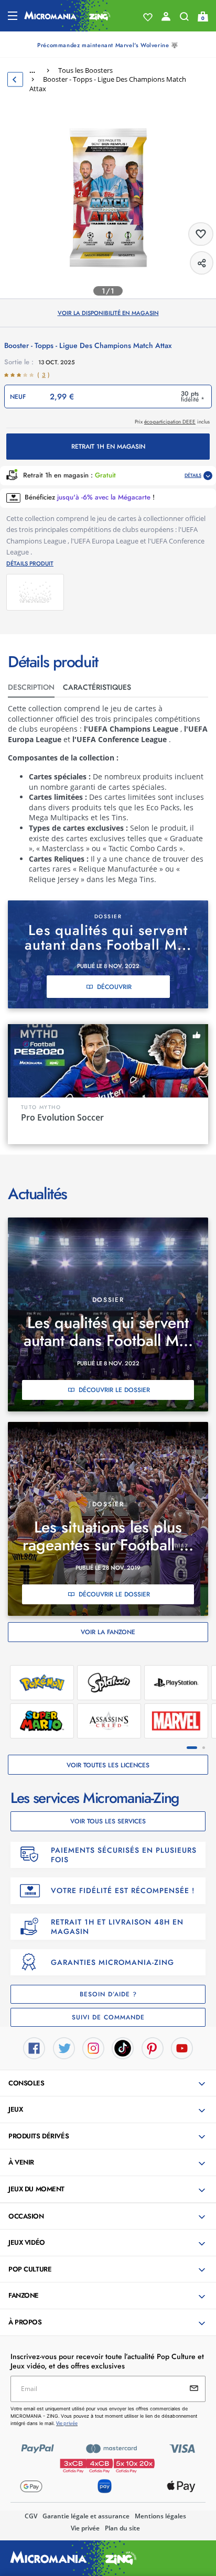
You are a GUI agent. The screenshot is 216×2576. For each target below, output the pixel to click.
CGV (31, 2516)
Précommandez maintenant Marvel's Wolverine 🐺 (108, 45)
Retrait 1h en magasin (108, 447)
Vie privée (85, 2528)
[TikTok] (123, 2047)
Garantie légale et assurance (86, 2516)
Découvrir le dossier (114, 1390)
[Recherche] (184, 19)
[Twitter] (64, 2047)
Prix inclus (172, 422)
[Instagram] (93, 2047)
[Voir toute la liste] (148, 17)
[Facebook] (34, 2047)
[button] (109, 2084)
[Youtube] (182, 2047)
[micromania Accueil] (67, 16)
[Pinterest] (153, 2047)
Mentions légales (160, 2516)
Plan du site (122, 2528)
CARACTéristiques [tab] (97, 687)
